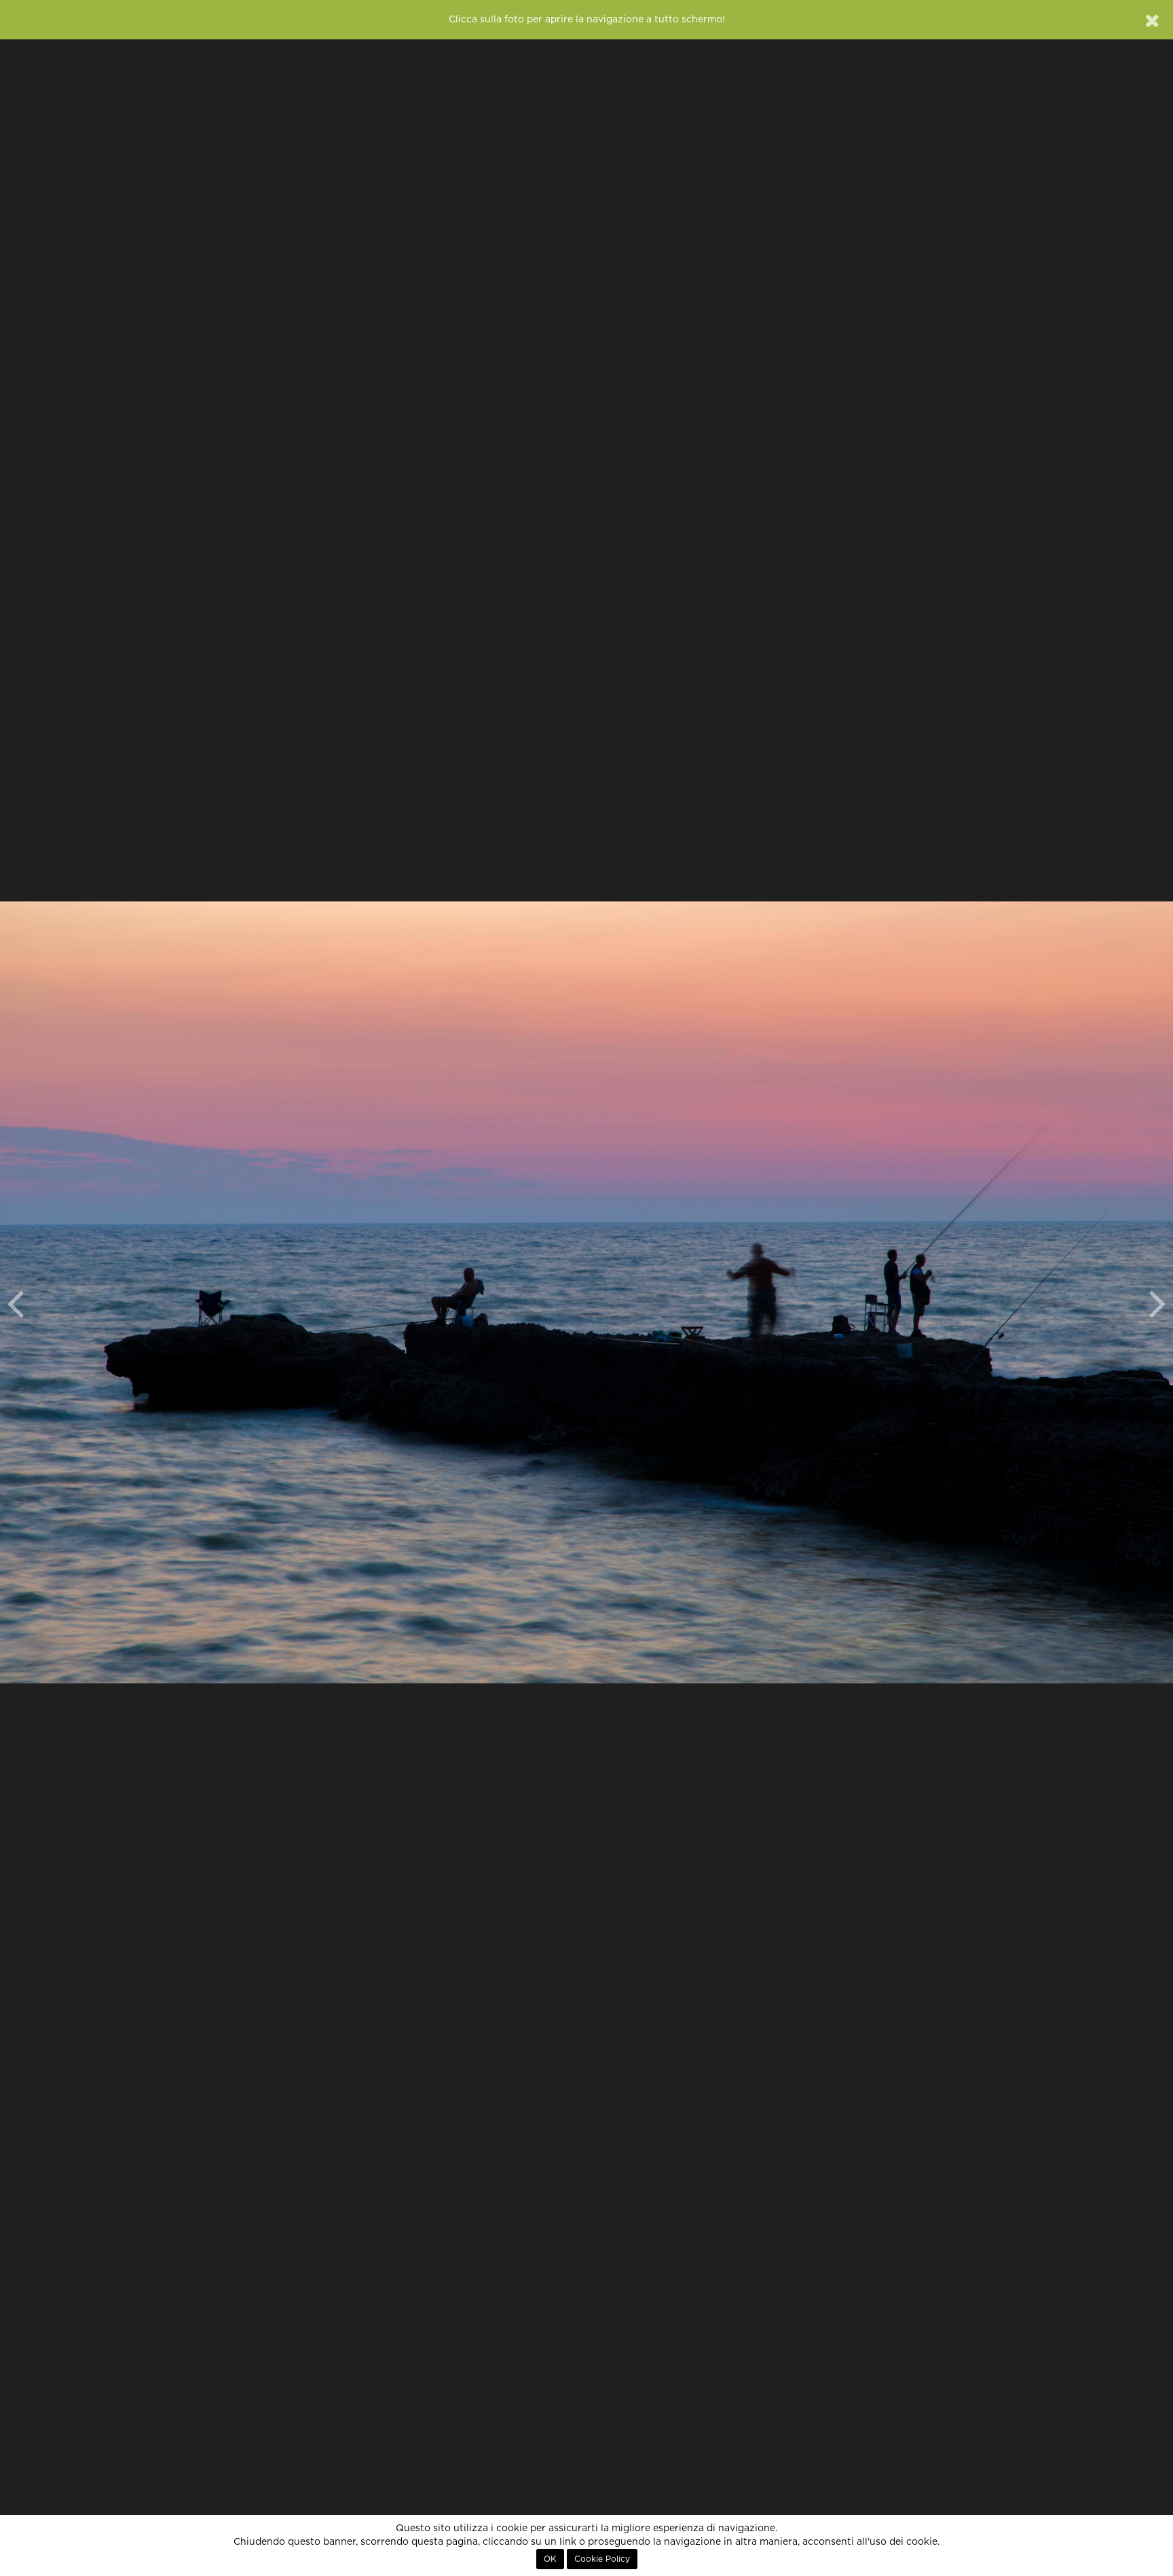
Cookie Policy (602, 2559)
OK (550, 2559)
